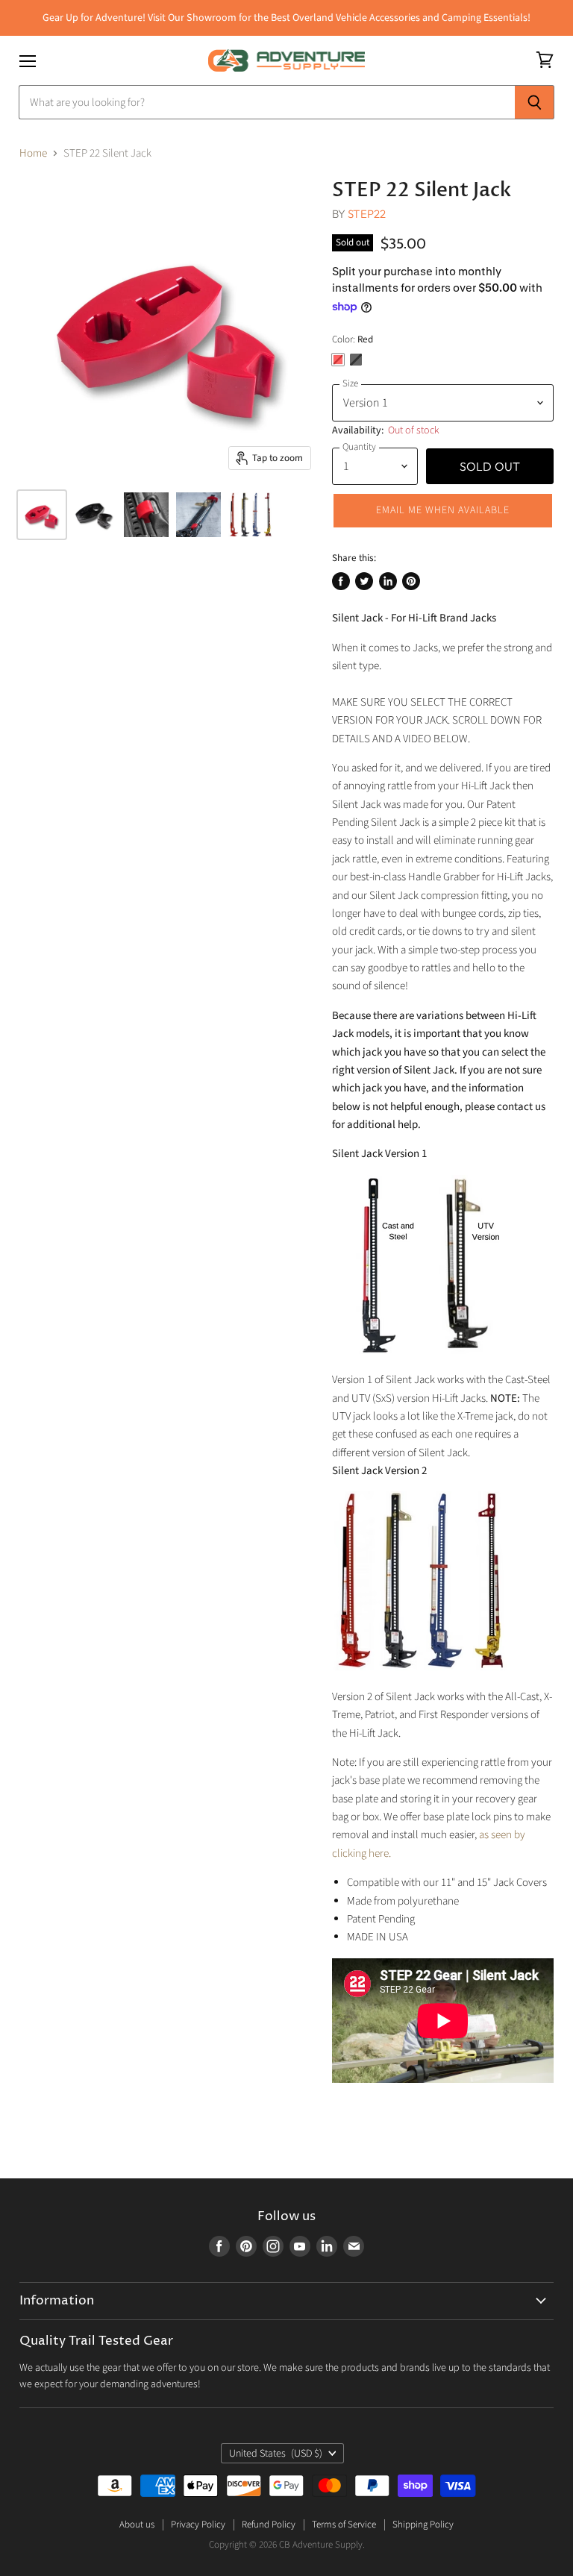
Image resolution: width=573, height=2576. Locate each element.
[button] (443, 510)
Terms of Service (344, 2525)
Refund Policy (269, 2525)
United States (276, 2454)
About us (137, 2525)
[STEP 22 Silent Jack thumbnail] (42, 515)
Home (33, 153)
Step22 (367, 214)
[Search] (535, 102)
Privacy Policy (198, 2525)
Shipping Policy (423, 2525)
